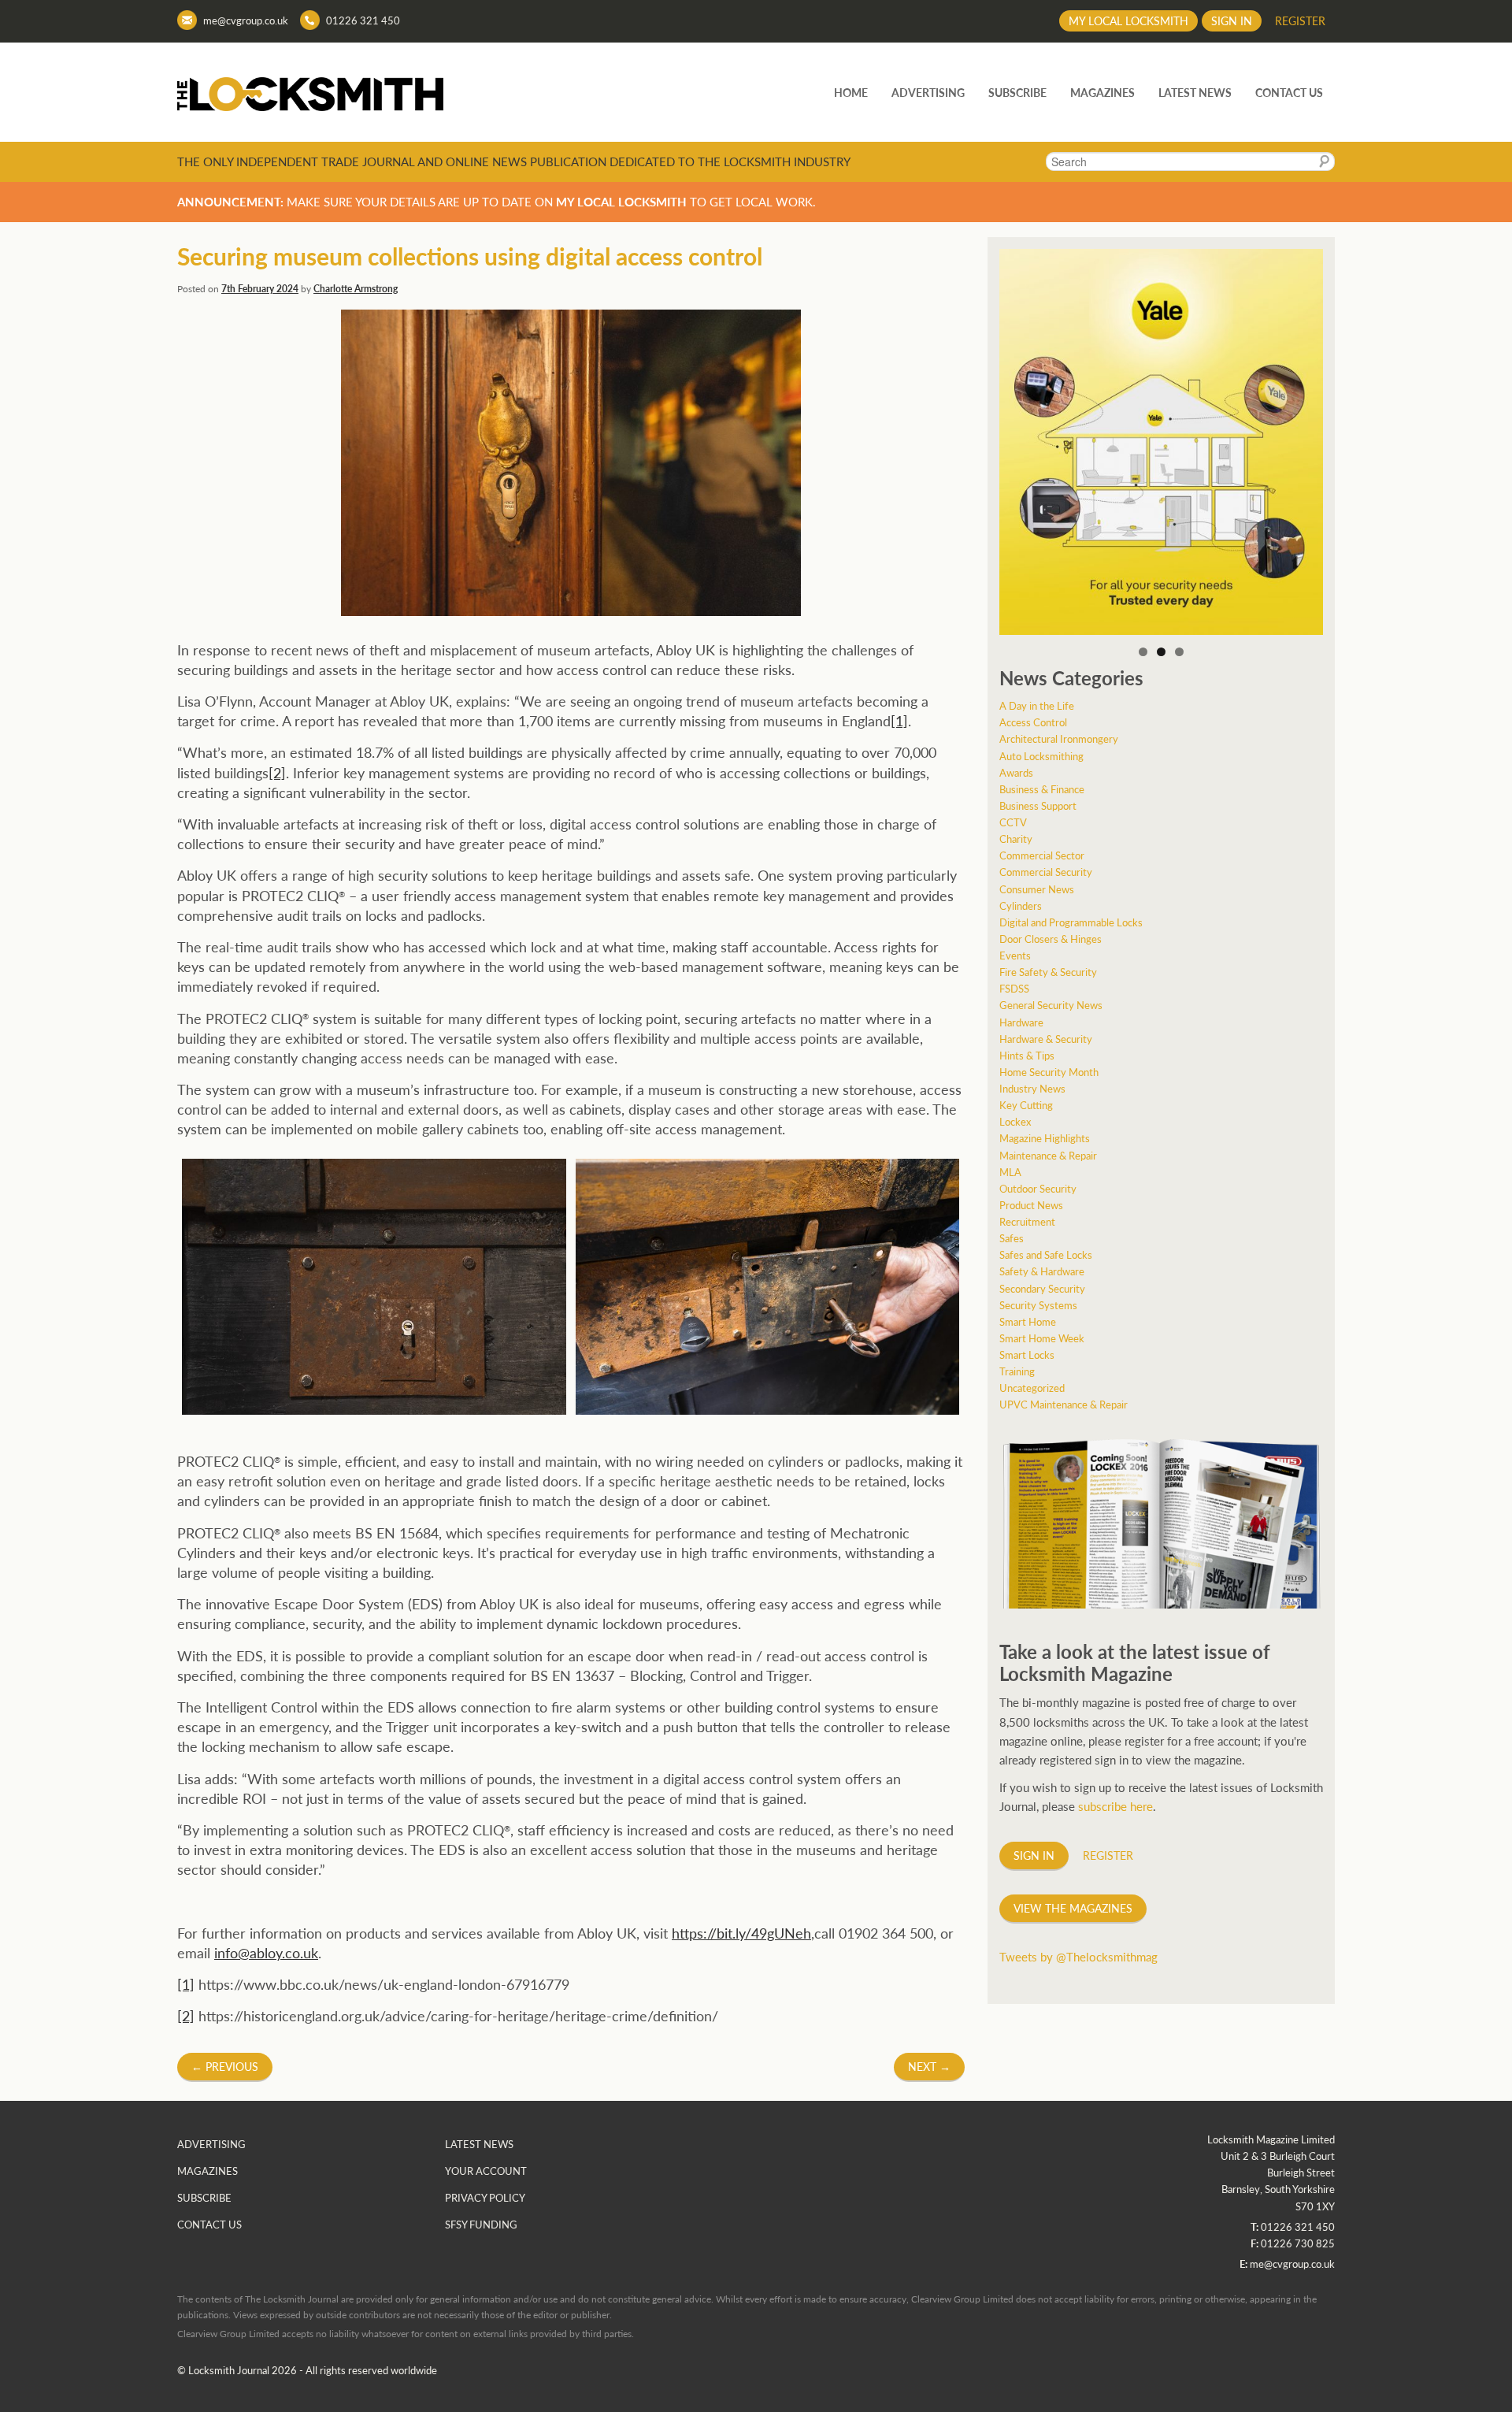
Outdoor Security (1038, 1188)
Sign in (1232, 20)
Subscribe (1017, 92)
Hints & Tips (1027, 1055)
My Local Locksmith (1128, 20)
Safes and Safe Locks (1046, 1254)
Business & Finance (1042, 789)
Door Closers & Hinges (1051, 939)
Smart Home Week (1042, 1338)
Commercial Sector (1042, 855)
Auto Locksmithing (1041, 756)
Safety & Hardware (1042, 1271)
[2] (277, 772)
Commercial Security (1046, 872)
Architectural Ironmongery (1059, 738)
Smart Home (1028, 1321)
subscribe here (1115, 1806)
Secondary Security (1042, 1288)
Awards (1016, 772)
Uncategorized (1032, 1388)
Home (851, 92)
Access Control (1033, 722)
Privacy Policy (485, 2197)
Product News (1031, 1205)
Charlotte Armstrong (356, 289)
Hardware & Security (1046, 1039)
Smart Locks (1027, 1354)
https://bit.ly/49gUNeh (741, 1933)
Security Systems (1038, 1305)
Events (1015, 955)
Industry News (1032, 1088)
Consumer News (1037, 889)
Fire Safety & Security (1048, 972)
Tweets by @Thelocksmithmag (1078, 1956)
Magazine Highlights (1045, 1138)
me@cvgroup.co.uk (246, 20)
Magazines (1102, 92)
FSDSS (1014, 988)
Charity (1016, 839)
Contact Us (1289, 92)
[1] (899, 720)
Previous (225, 2066)
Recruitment (1027, 1221)
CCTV (1013, 822)
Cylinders (1021, 905)
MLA (1010, 1172)
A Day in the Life (1037, 705)
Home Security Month (1049, 1072)
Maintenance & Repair (1048, 1155)
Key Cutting (1026, 1105)
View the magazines (1073, 1908)
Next (929, 2066)
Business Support (1038, 805)
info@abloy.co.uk (266, 1952)
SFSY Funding (481, 2224)
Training (1017, 1371)
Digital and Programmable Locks (1071, 922)
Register (1300, 20)
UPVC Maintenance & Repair (1064, 1404)
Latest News (1195, 92)
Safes (1012, 1238)
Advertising (928, 92)
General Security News (1051, 1005)
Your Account (486, 2171)
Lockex (1015, 1121)
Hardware (1021, 1022)
